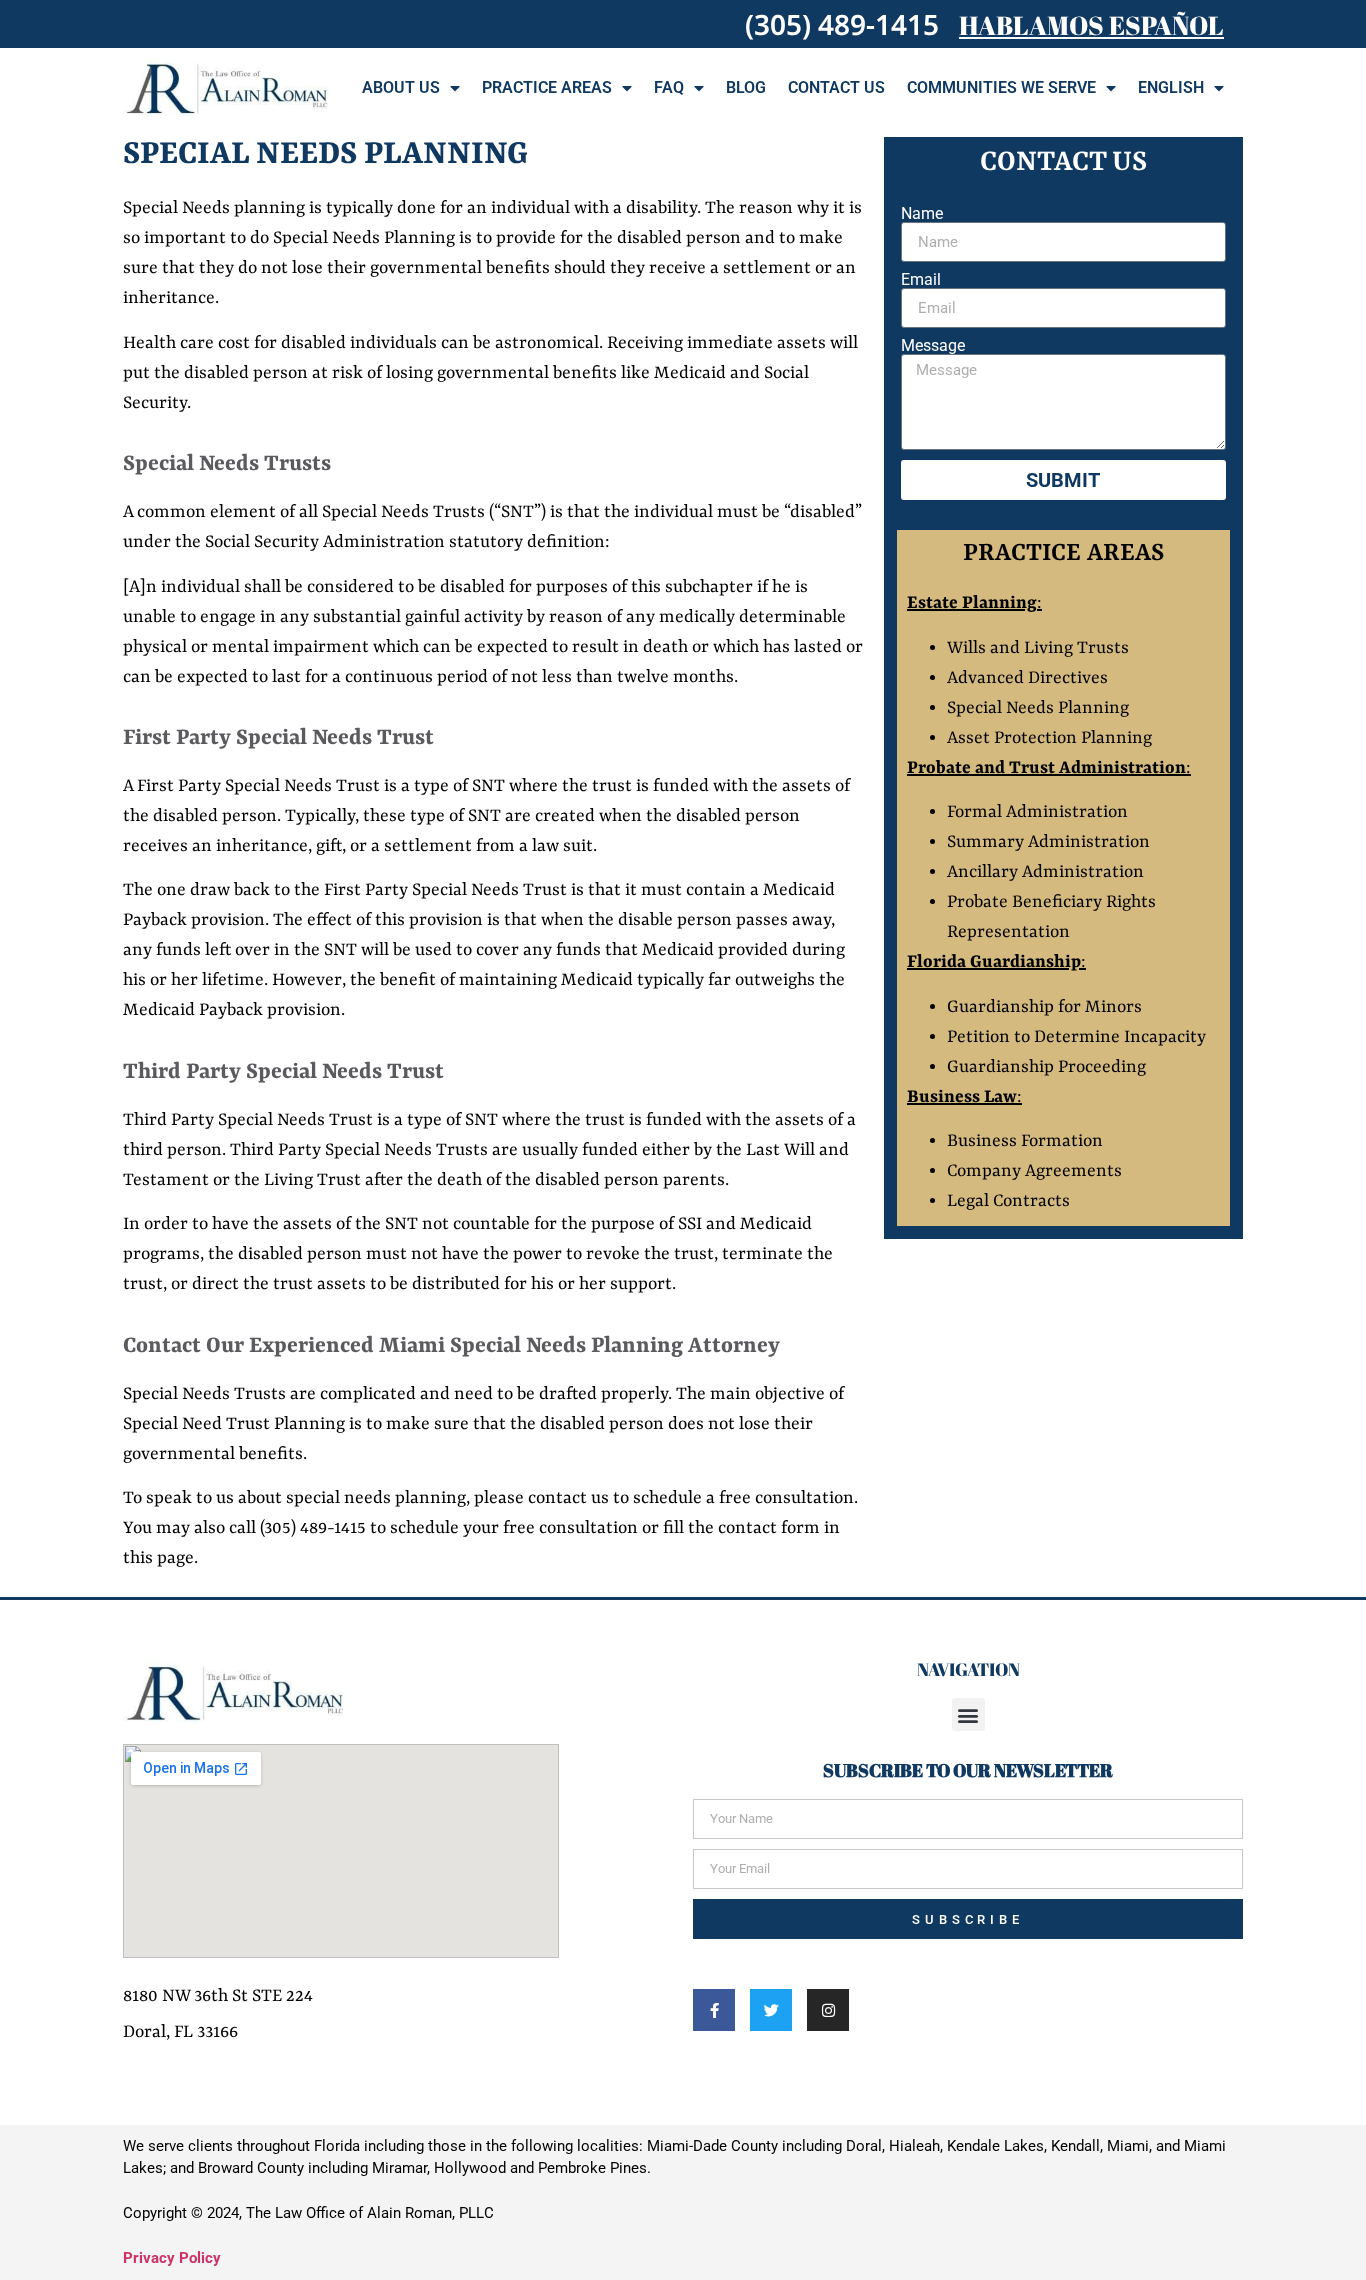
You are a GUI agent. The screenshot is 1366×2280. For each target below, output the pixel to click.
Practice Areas (547, 87)
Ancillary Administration (1045, 872)
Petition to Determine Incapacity (1078, 1037)
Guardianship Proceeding (1046, 1067)
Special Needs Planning (1038, 708)
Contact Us (836, 87)
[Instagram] (828, 2010)
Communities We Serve (1001, 87)
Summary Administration (1048, 842)
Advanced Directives (1027, 678)
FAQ (669, 87)
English (1171, 87)
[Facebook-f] (714, 2010)
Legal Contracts (1008, 1201)
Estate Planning (972, 603)
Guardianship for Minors (1044, 1007)
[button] (968, 1714)
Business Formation (1027, 1141)
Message (933, 346)
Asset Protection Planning (1049, 738)
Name (922, 214)
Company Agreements (1034, 1171)
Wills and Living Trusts (1038, 648)
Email (921, 280)
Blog (746, 87)
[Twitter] (771, 2010)
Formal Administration (1037, 812)
